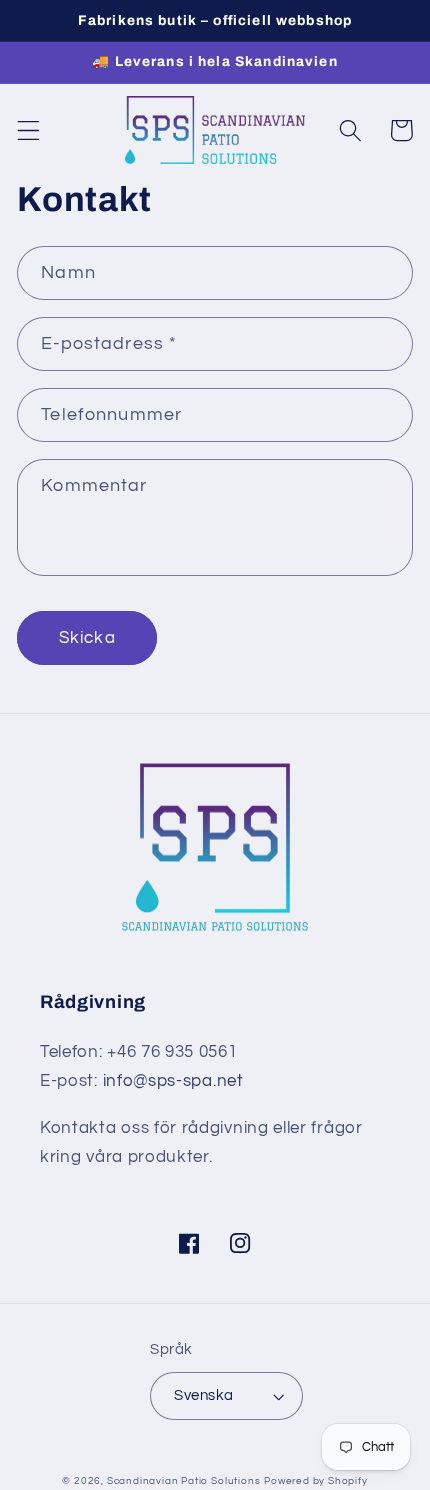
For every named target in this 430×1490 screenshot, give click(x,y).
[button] (28, 130)
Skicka (87, 638)
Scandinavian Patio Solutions (184, 1481)
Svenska (203, 1395)
